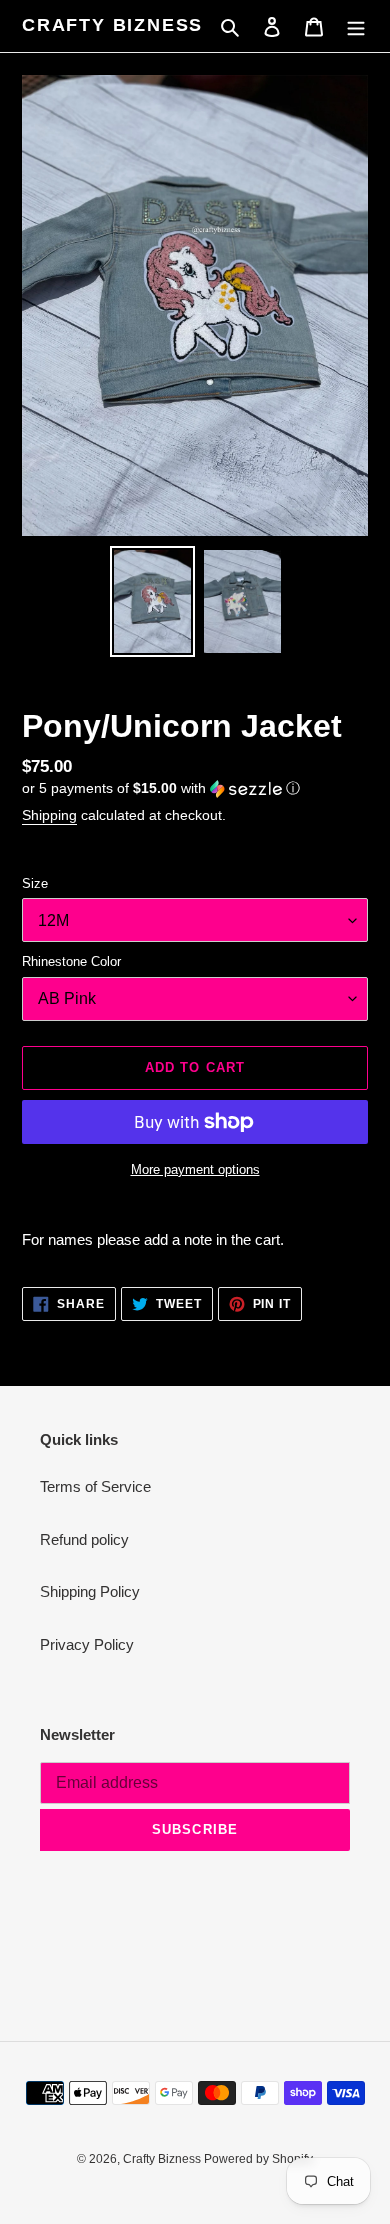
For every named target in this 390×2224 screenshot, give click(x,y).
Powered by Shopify (258, 2159)
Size (35, 883)
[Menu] (356, 26)
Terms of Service (95, 1486)
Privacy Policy (87, 1644)
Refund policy (84, 1539)
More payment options (195, 1169)
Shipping (49, 815)
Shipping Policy (90, 1591)
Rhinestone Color (71, 961)
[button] (161, 788)
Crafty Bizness (112, 25)
